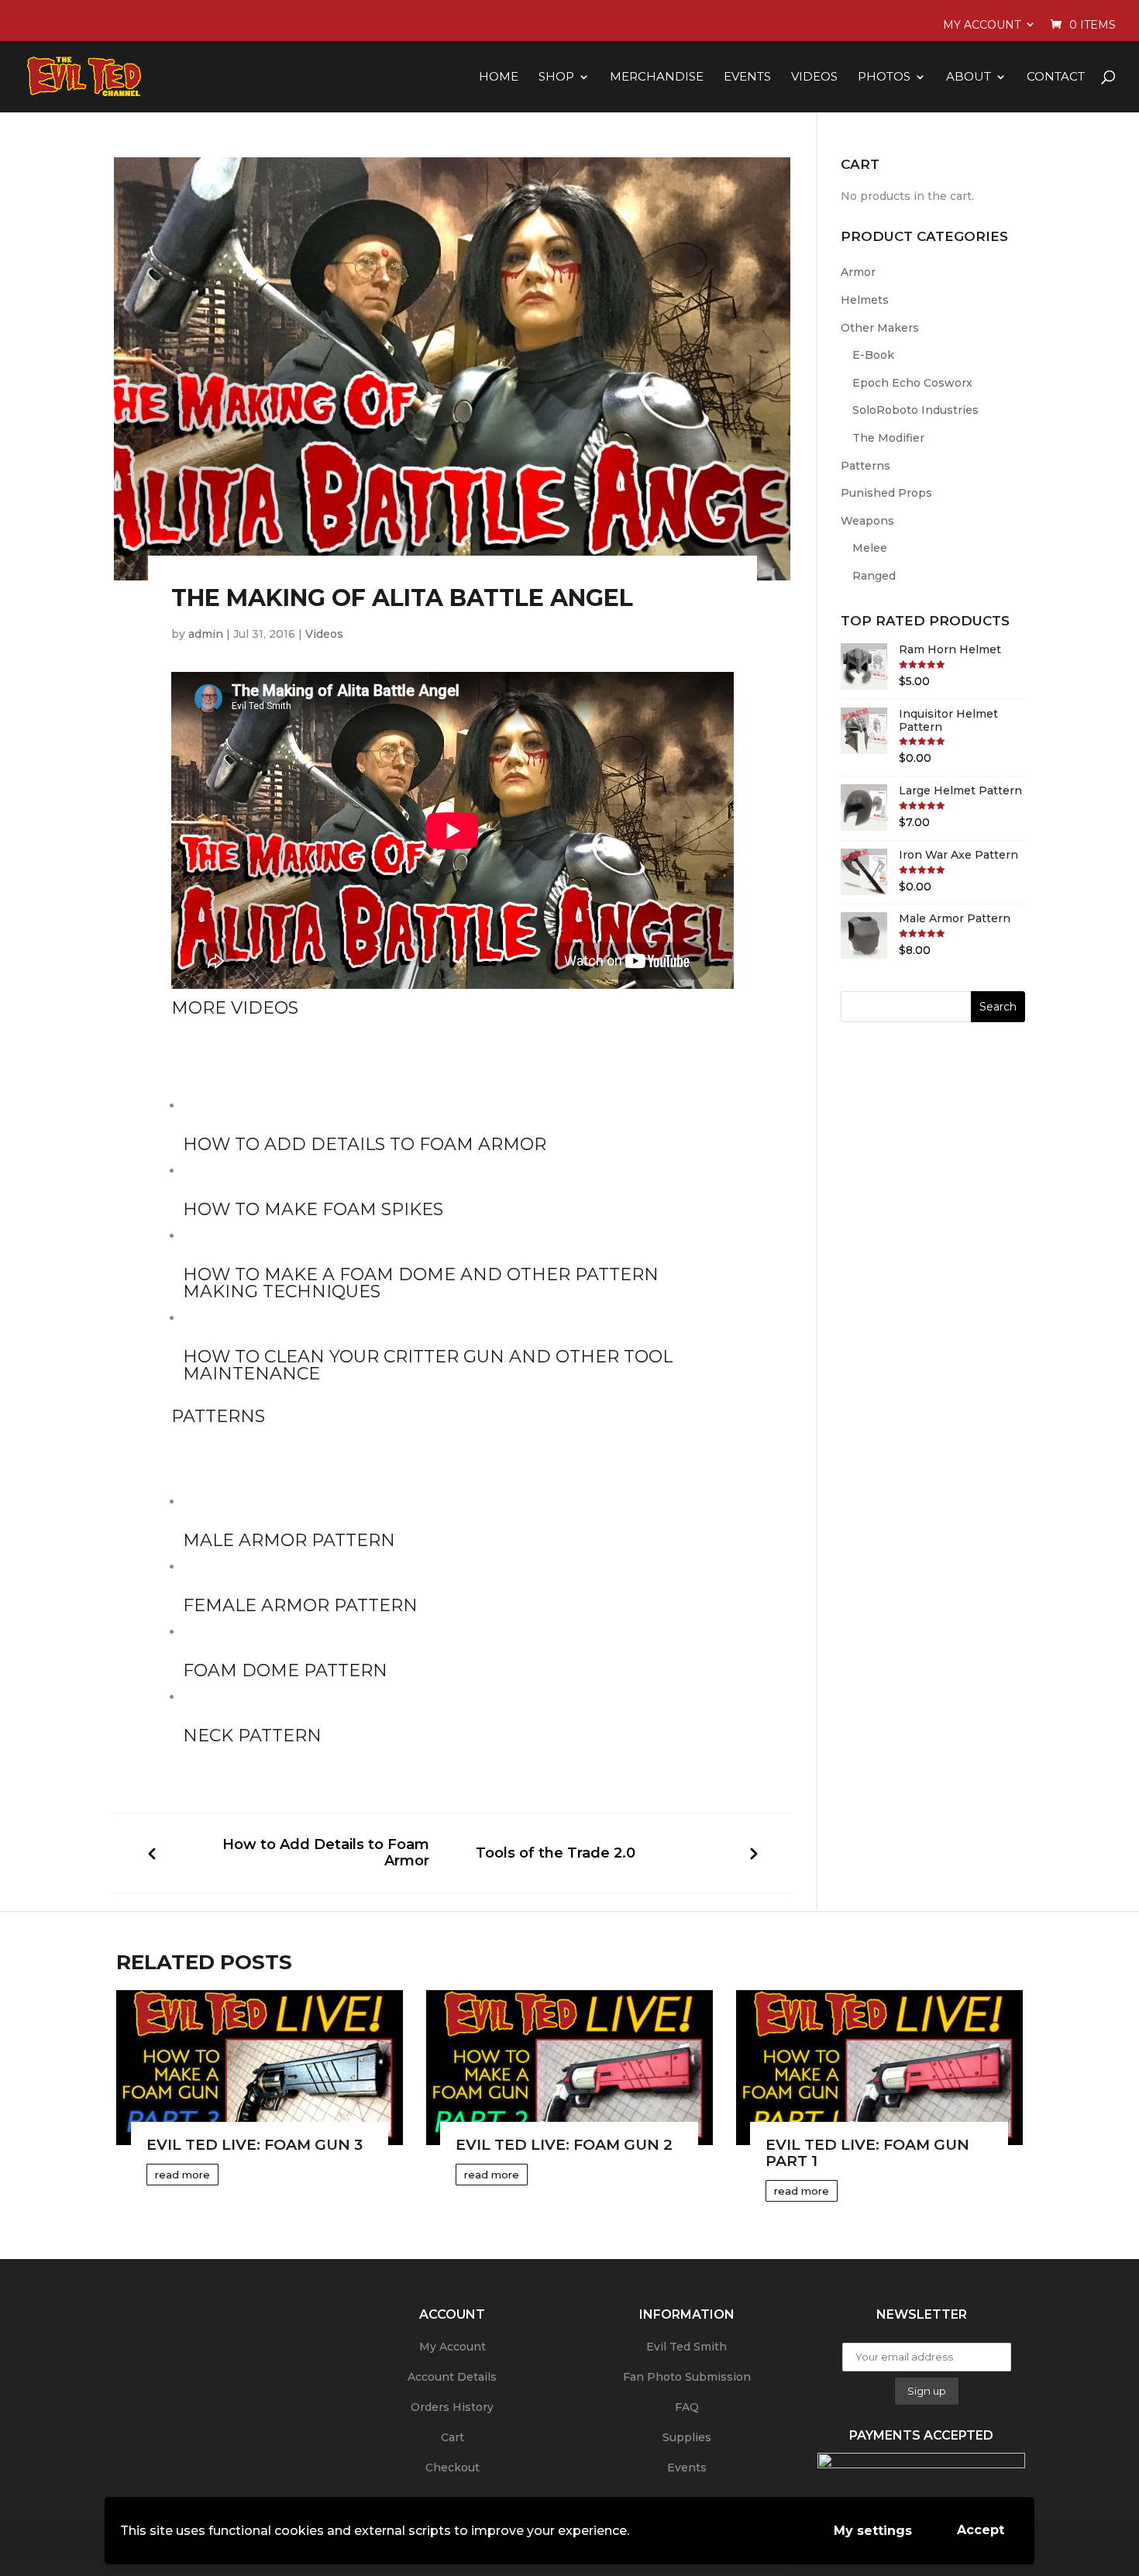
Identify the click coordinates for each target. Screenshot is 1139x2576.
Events (687, 2468)
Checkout (453, 2468)
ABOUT (969, 77)
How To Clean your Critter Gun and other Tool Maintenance (428, 1365)
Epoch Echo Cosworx (912, 383)
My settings (873, 2531)
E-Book (873, 355)
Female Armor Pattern (300, 1605)
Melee (870, 548)
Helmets (865, 300)
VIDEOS (814, 77)
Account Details (452, 2377)
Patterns (865, 466)
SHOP (556, 77)
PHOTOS (884, 77)
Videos (324, 634)
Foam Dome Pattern (285, 1670)
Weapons (867, 521)
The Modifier (888, 438)
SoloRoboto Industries (915, 410)
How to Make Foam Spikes (313, 1209)
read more (182, 2175)
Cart (453, 2437)
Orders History (452, 2407)
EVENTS (747, 77)
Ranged (874, 576)
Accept (981, 2530)
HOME (499, 77)
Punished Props (886, 493)
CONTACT (1056, 77)
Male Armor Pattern (289, 1540)
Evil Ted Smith (686, 2347)
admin (206, 634)
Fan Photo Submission (687, 2377)
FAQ (687, 2407)
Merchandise (657, 77)
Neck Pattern (252, 1736)
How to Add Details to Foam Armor (365, 1144)
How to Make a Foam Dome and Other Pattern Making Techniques (421, 1283)
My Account (982, 25)
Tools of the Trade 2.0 (556, 1853)
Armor (858, 272)
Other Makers (880, 328)
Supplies (687, 2437)
